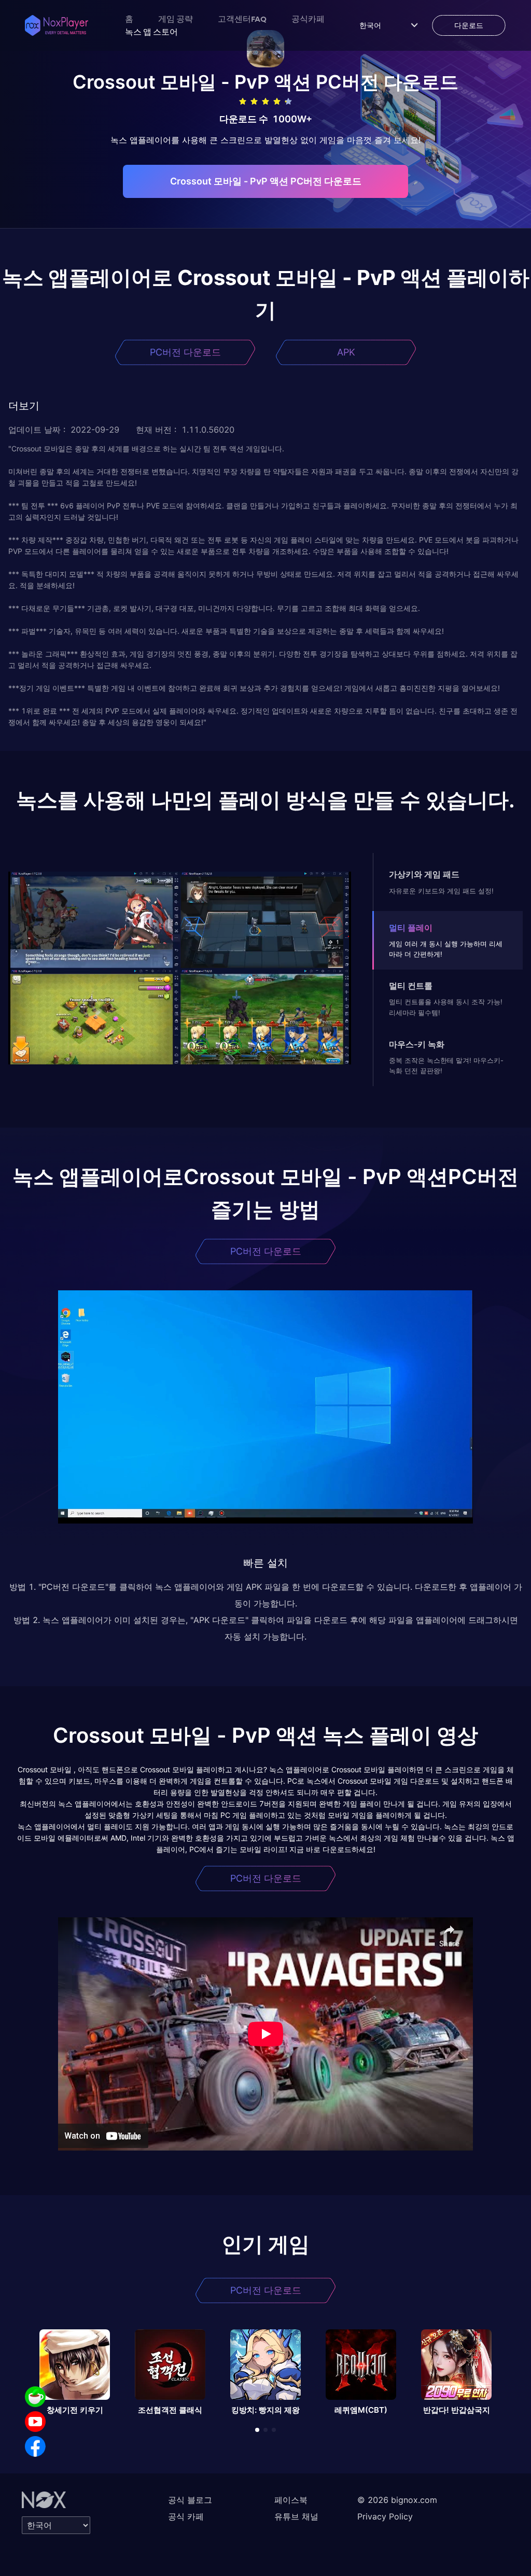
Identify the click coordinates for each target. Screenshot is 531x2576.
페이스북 (291, 2500)
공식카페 (308, 19)
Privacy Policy (385, 2516)
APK (346, 352)
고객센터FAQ (242, 19)
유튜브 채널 (296, 2516)
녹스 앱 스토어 (151, 32)
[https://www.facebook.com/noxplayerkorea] (35, 2446)
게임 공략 (176, 19)
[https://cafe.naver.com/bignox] (35, 2397)
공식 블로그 (190, 2500)
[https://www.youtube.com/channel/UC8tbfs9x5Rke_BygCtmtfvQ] (35, 2422)
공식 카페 (186, 2516)
